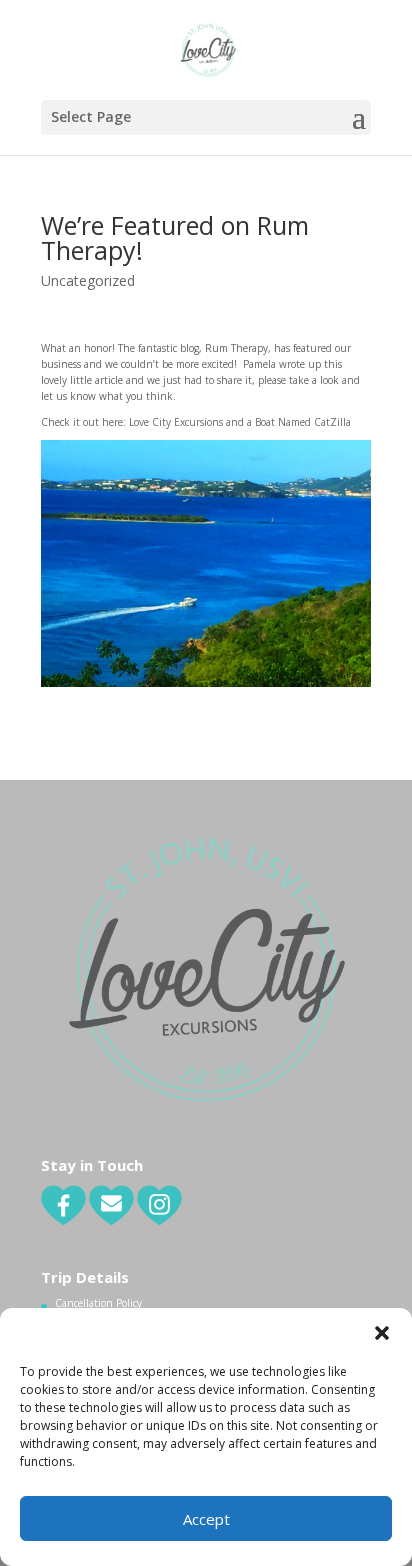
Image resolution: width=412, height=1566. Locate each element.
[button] (382, 1333)
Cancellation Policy (98, 1303)
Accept (206, 1519)
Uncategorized (88, 280)
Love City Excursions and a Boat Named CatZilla (240, 422)
